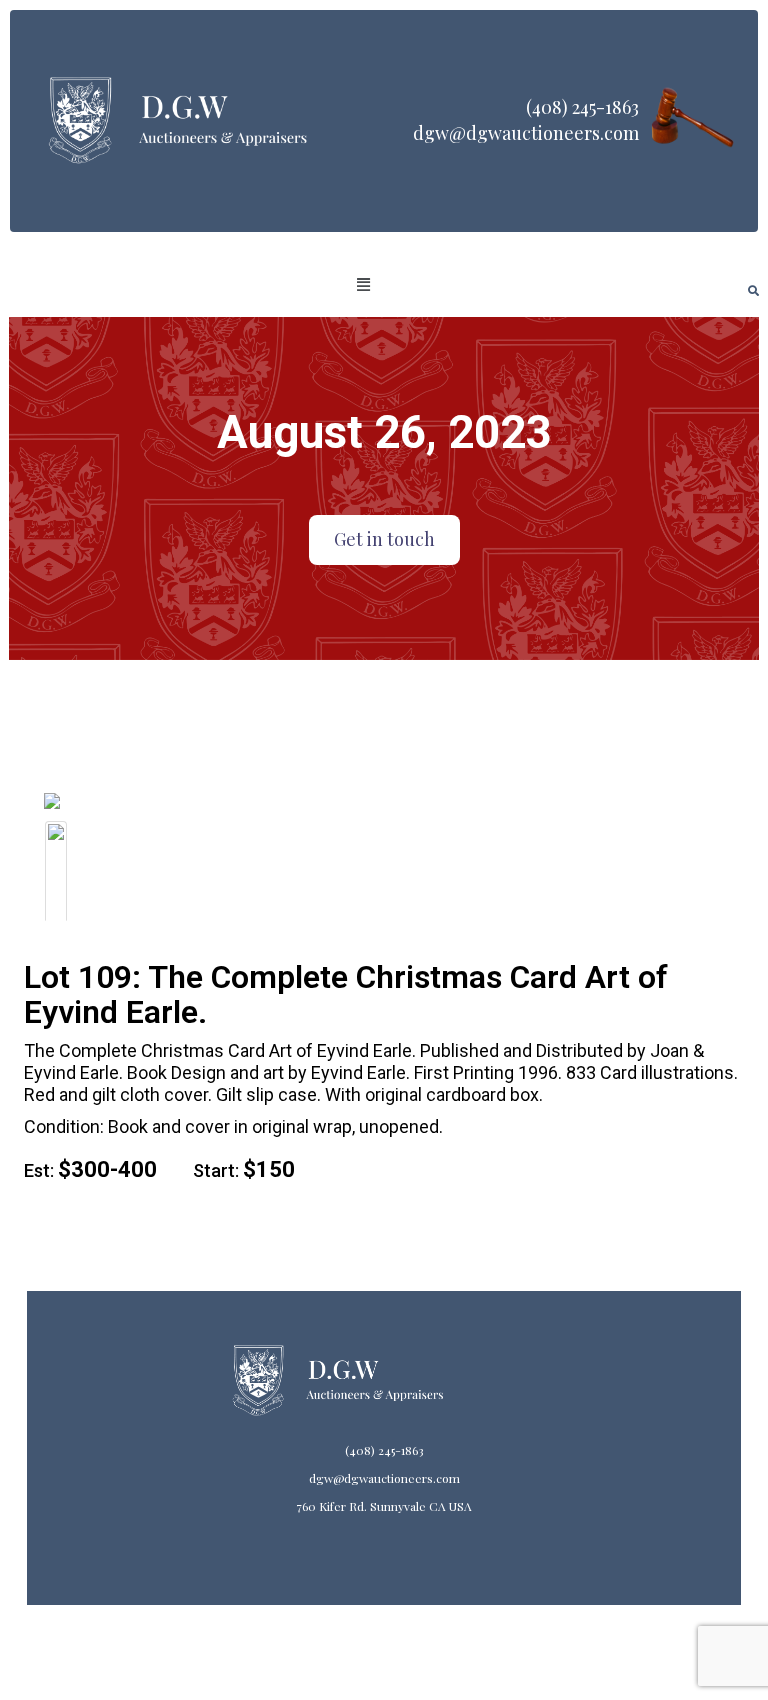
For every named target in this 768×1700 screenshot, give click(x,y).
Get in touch (384, 539)
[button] (364, 285)
